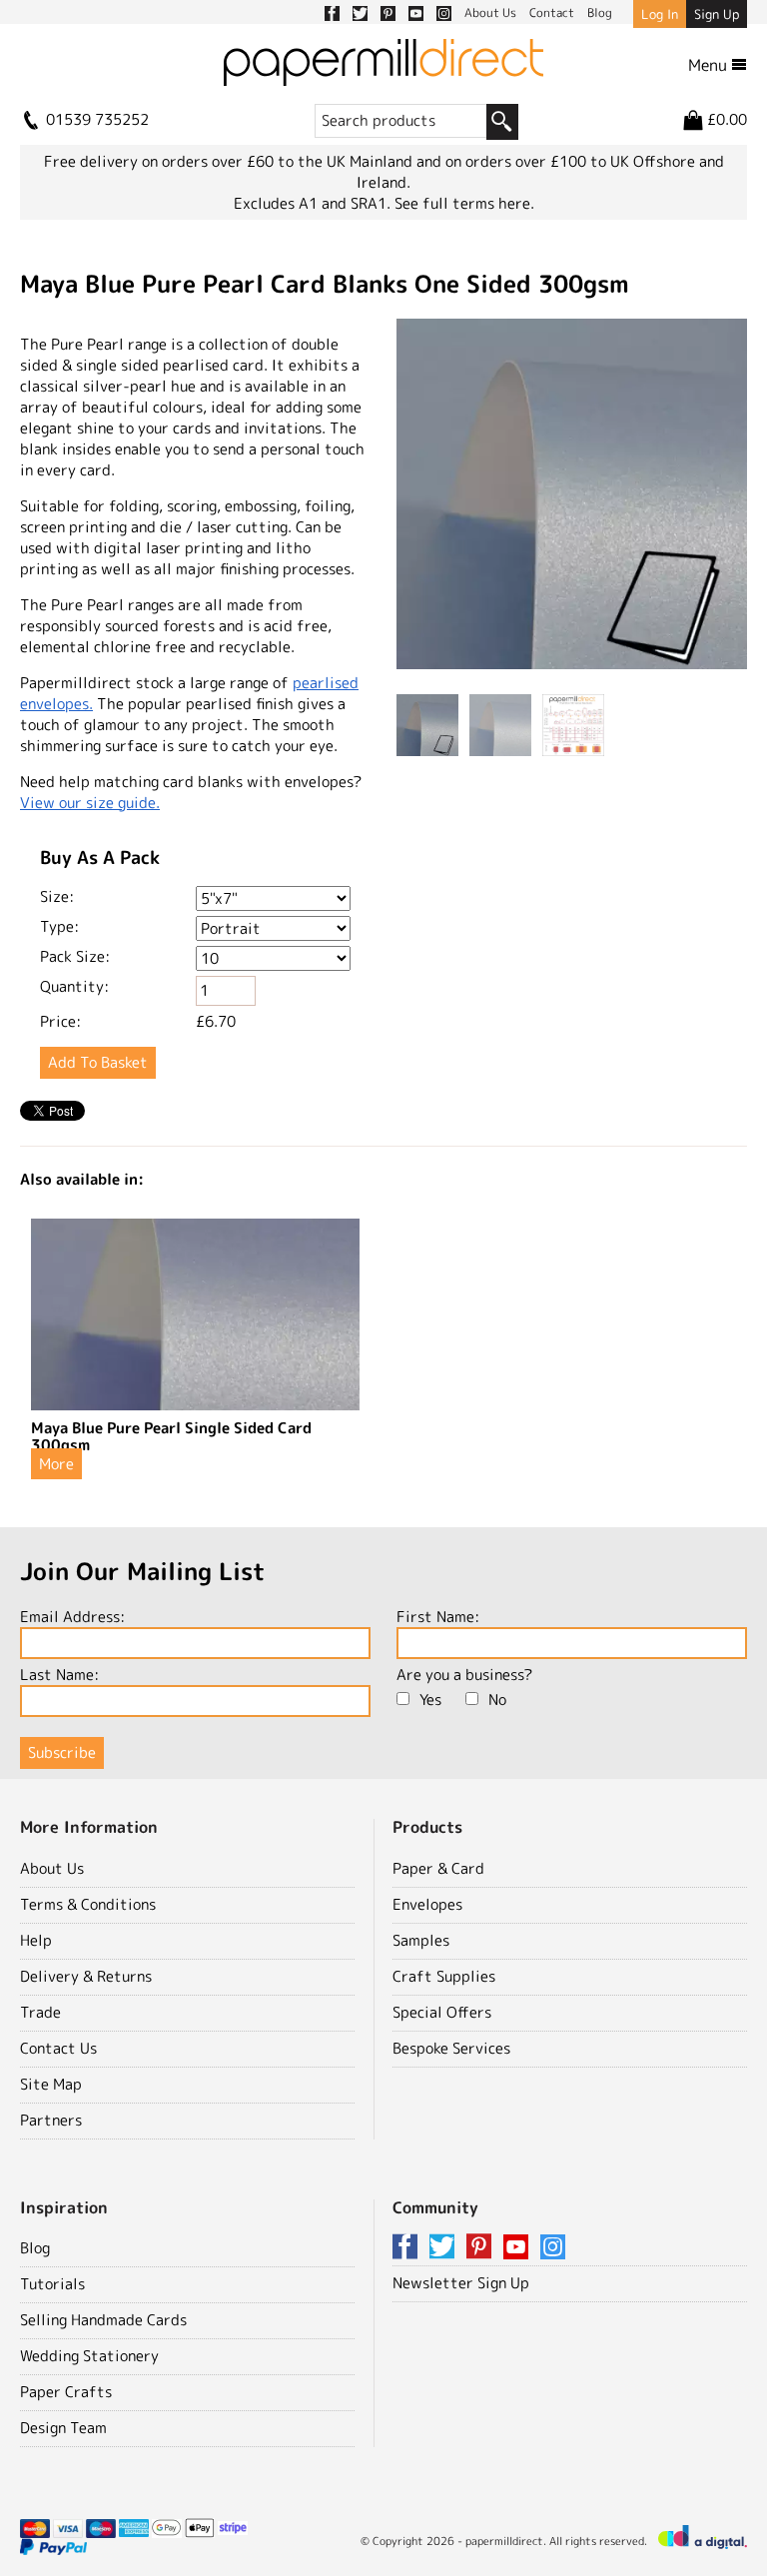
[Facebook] (408, 2248)
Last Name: (59, 1675)
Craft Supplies (444, 1976)
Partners (51, 2120)
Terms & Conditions (88, 1904)
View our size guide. (90, 803)
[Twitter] (445, 2248)
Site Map (51, 2084)
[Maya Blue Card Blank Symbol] (572, 496)
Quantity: (74, 986)
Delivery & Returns (86, 1976)
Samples (421, 1940)
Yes (430, 1700)
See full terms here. (464, 203)
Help (36, 1940)
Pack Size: (75, 956)
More (56, 1464)
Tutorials (52, 2284)
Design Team (63, 2428)
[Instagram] (553, 2248)
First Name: (438, 1617)
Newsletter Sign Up (461, 2283)
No (497, 1700)
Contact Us (58, 2048)
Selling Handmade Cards (103, 2320)
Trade (40, 2012)
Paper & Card (438, 1868)
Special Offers (442, 2012)
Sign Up (717, 14)
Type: (59, 926)
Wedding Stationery (89, 2356)
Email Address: (72, 1617)
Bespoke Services (451, 2048)
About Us (52, 1868)
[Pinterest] (482, 2248)
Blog (35, 2248)
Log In (660, 14)
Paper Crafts (66, 2392)
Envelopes (427, 1904)
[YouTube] (519, 2248)
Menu (710, 65)
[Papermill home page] (383, 71)
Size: (57, 896)
